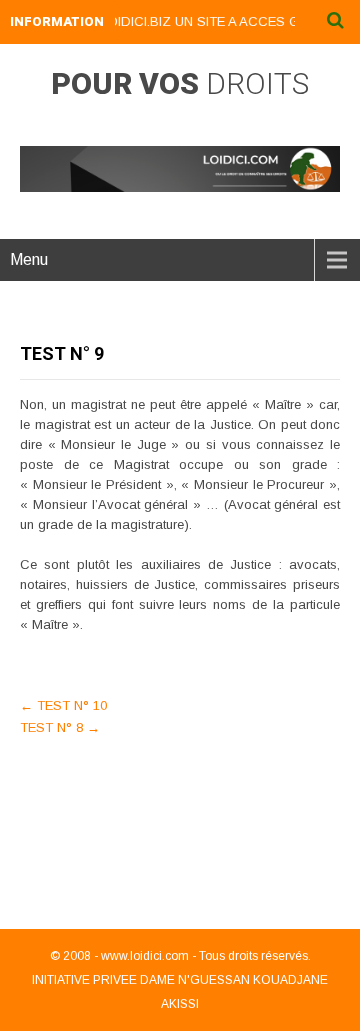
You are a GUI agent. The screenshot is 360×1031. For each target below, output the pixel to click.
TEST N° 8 (60, 727)
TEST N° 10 (63, 705)
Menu (29, 259)
